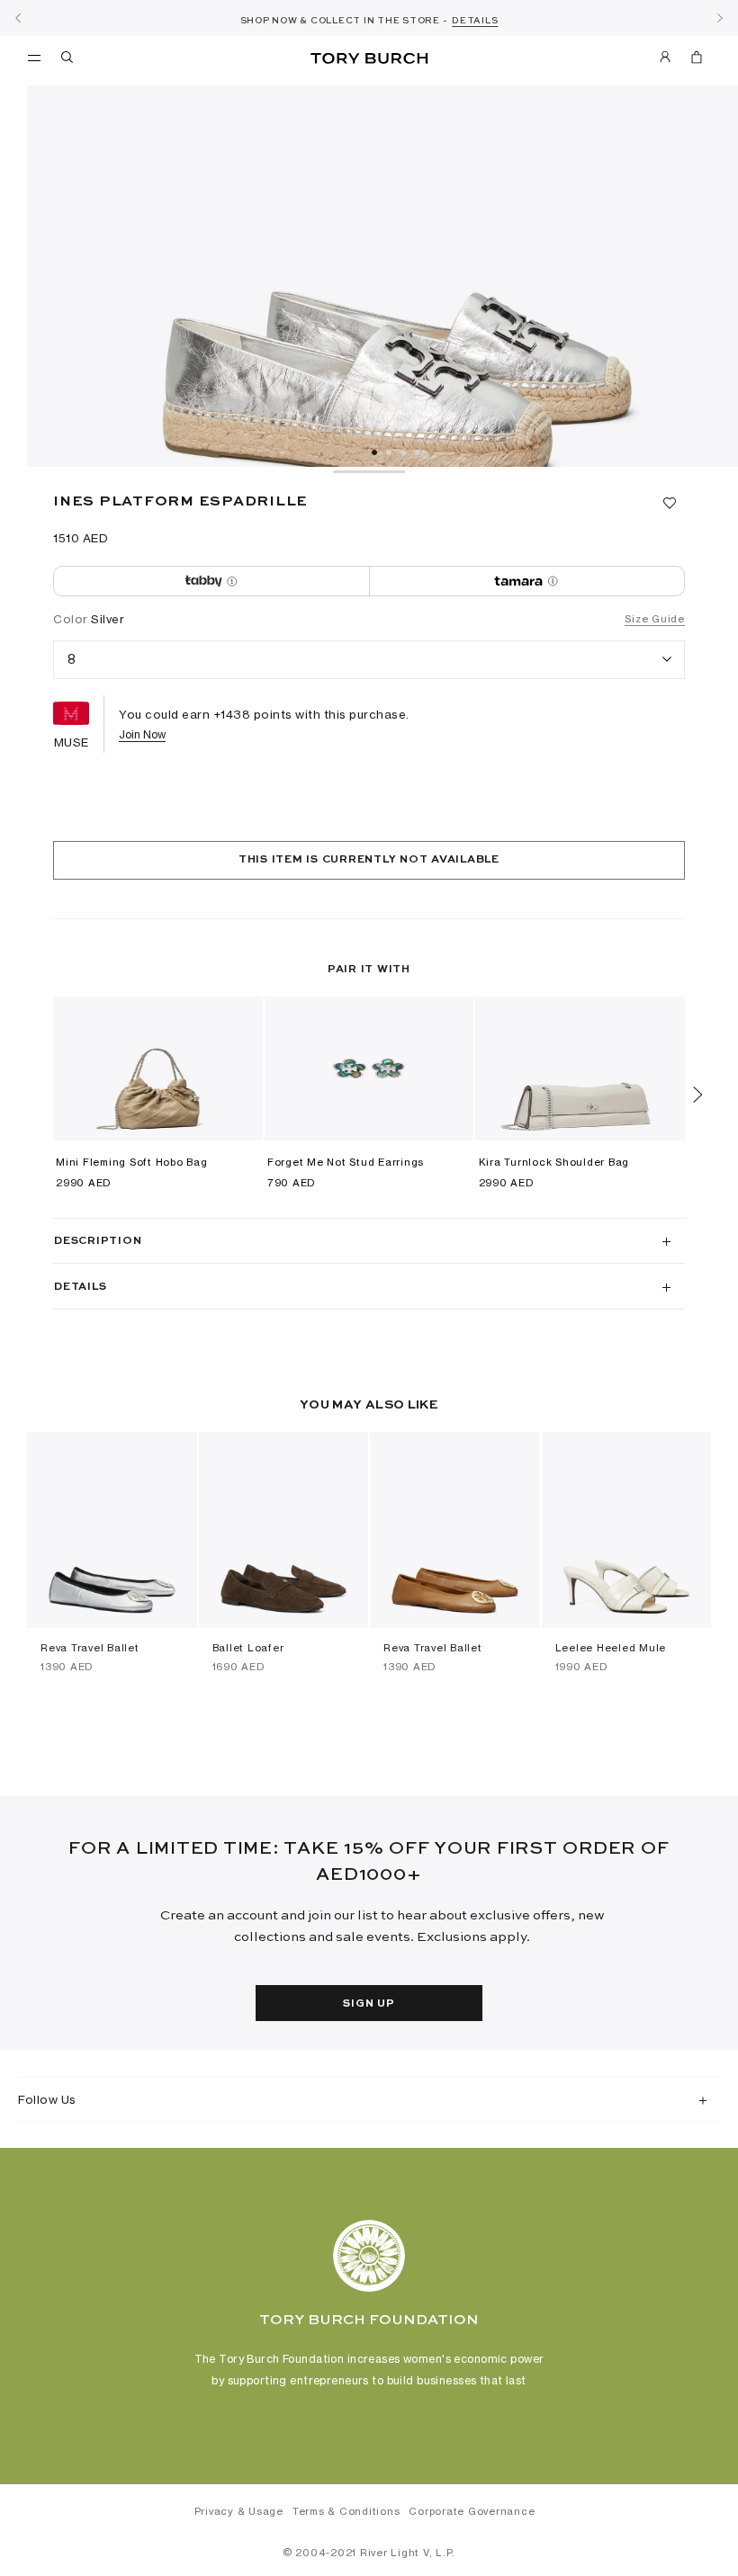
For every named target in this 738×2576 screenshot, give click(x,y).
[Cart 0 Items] (689, 60)
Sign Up (369, 2004)
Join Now (142, 734)
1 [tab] (374, 452)
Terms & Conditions (346, 2511)
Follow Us (47, 2099)
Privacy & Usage (239, 2511)
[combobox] (369, 660)
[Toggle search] (68, 60)
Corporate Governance (472, 2511)
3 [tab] (403, 452)
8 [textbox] (72, 659)
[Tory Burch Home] (369, 59)
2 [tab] (389, 452)
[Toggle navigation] (34, 57)
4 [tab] (418, 452)
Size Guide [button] (655, 619)
